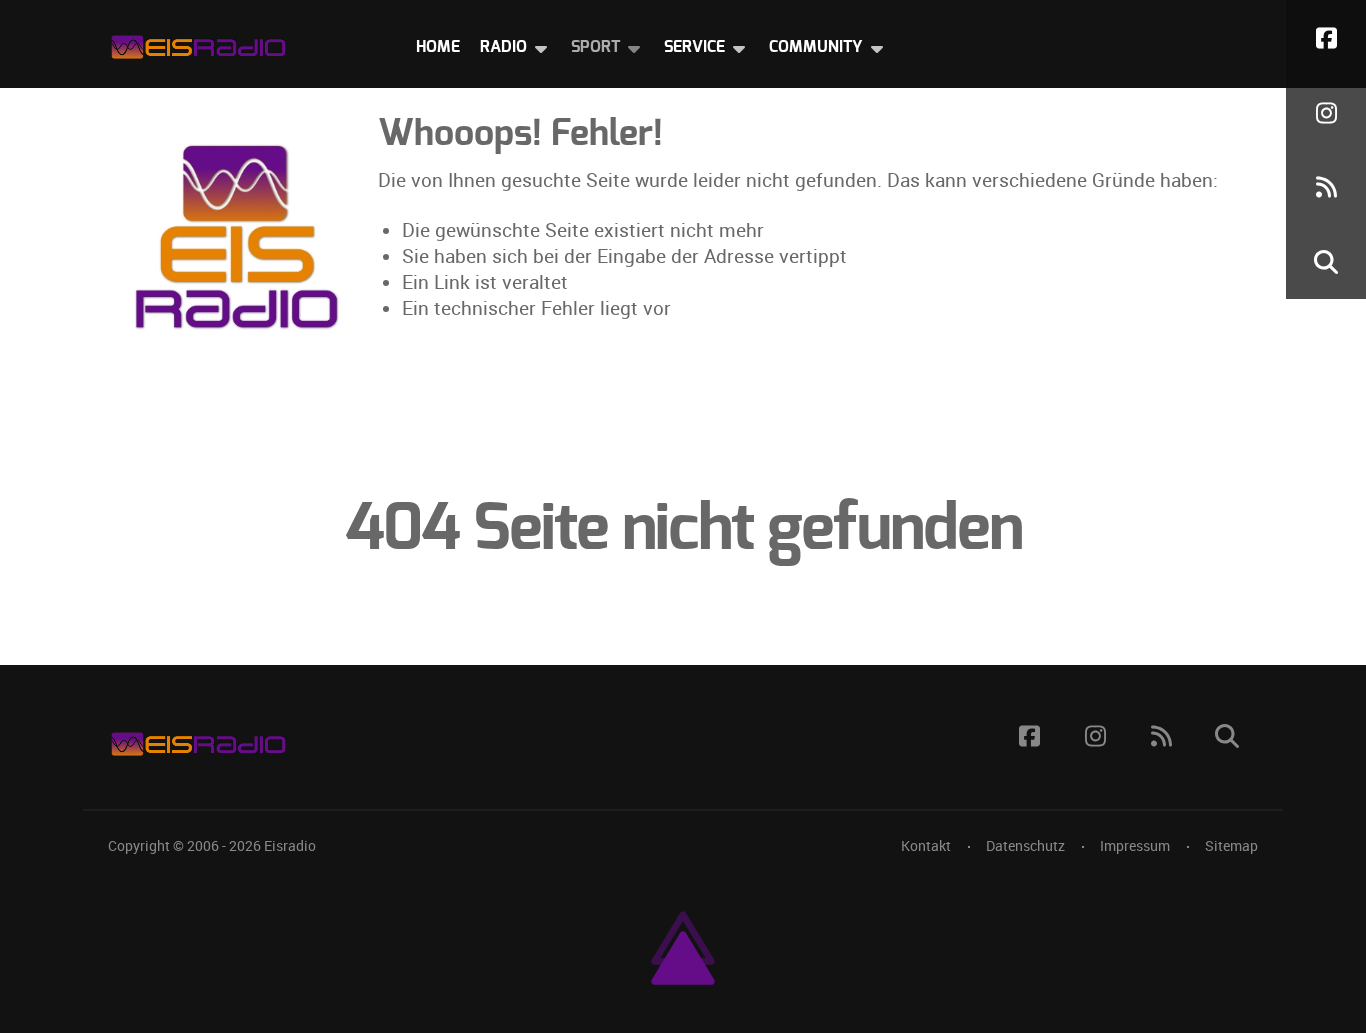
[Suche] (1326, 261)
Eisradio (290, 846)
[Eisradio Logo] (198, 42)
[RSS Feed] (1326, 187)
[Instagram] (1326, 112)
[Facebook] (1326, 37)
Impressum (1135, 846)
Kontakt (926, 846)
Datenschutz (1025, 846)
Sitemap (1231, 846)
